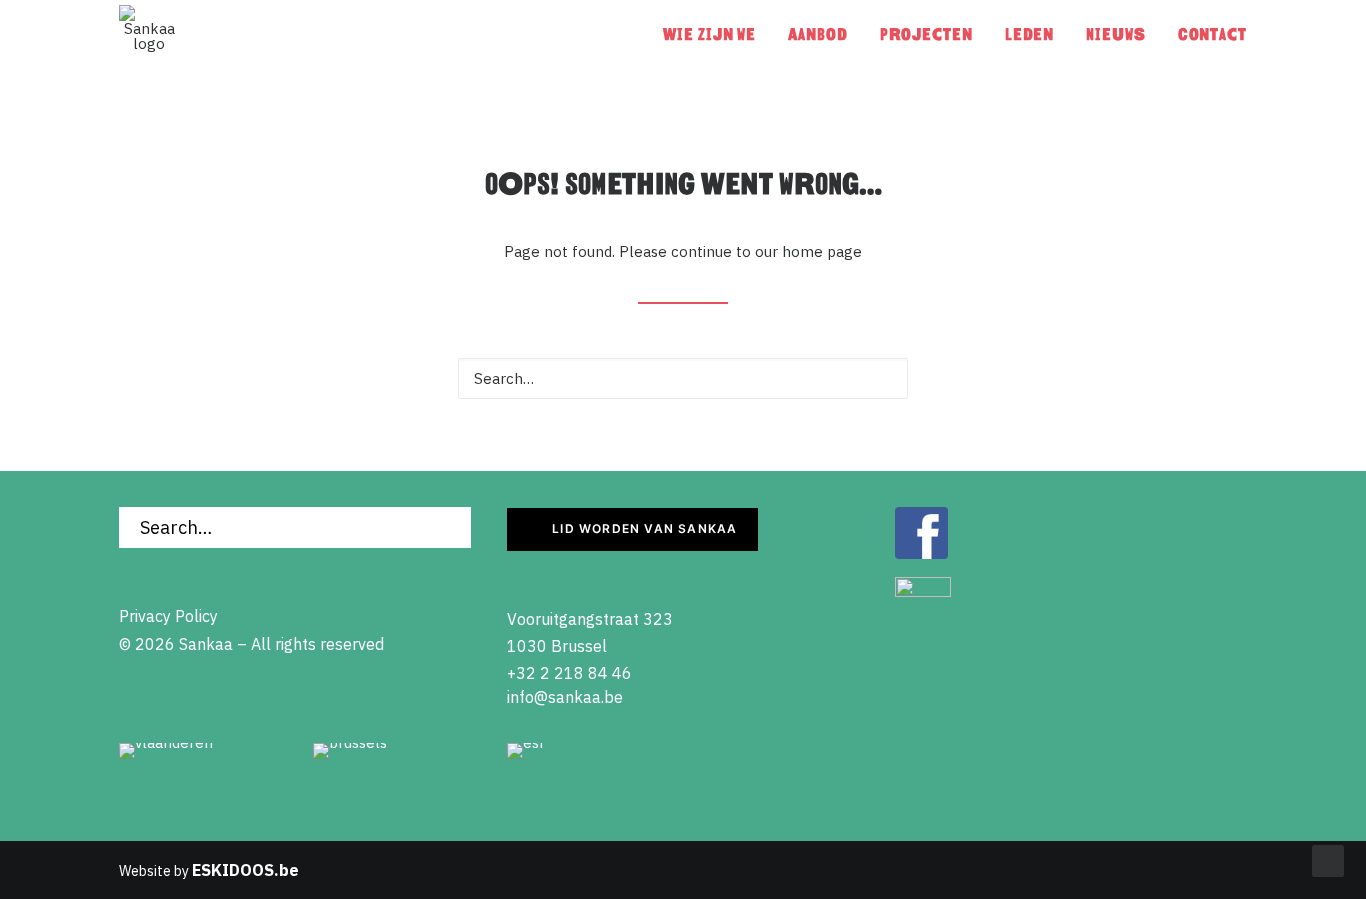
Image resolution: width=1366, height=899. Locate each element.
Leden (1030, 35)
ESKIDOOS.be (245, 870)
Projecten (926, 35)
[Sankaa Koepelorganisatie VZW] (149, 35)
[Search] (683, 378)
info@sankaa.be (565, 697)
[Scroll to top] (1328, 859)
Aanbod (817, 35)
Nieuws (1115, 35)
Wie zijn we (709, 35)
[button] (882, 376)
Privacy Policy (168, 616)
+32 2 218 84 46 (569, 673)
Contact (1212, 35)
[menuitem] (716, 35)
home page (822, 251)
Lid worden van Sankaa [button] (644, 528)
